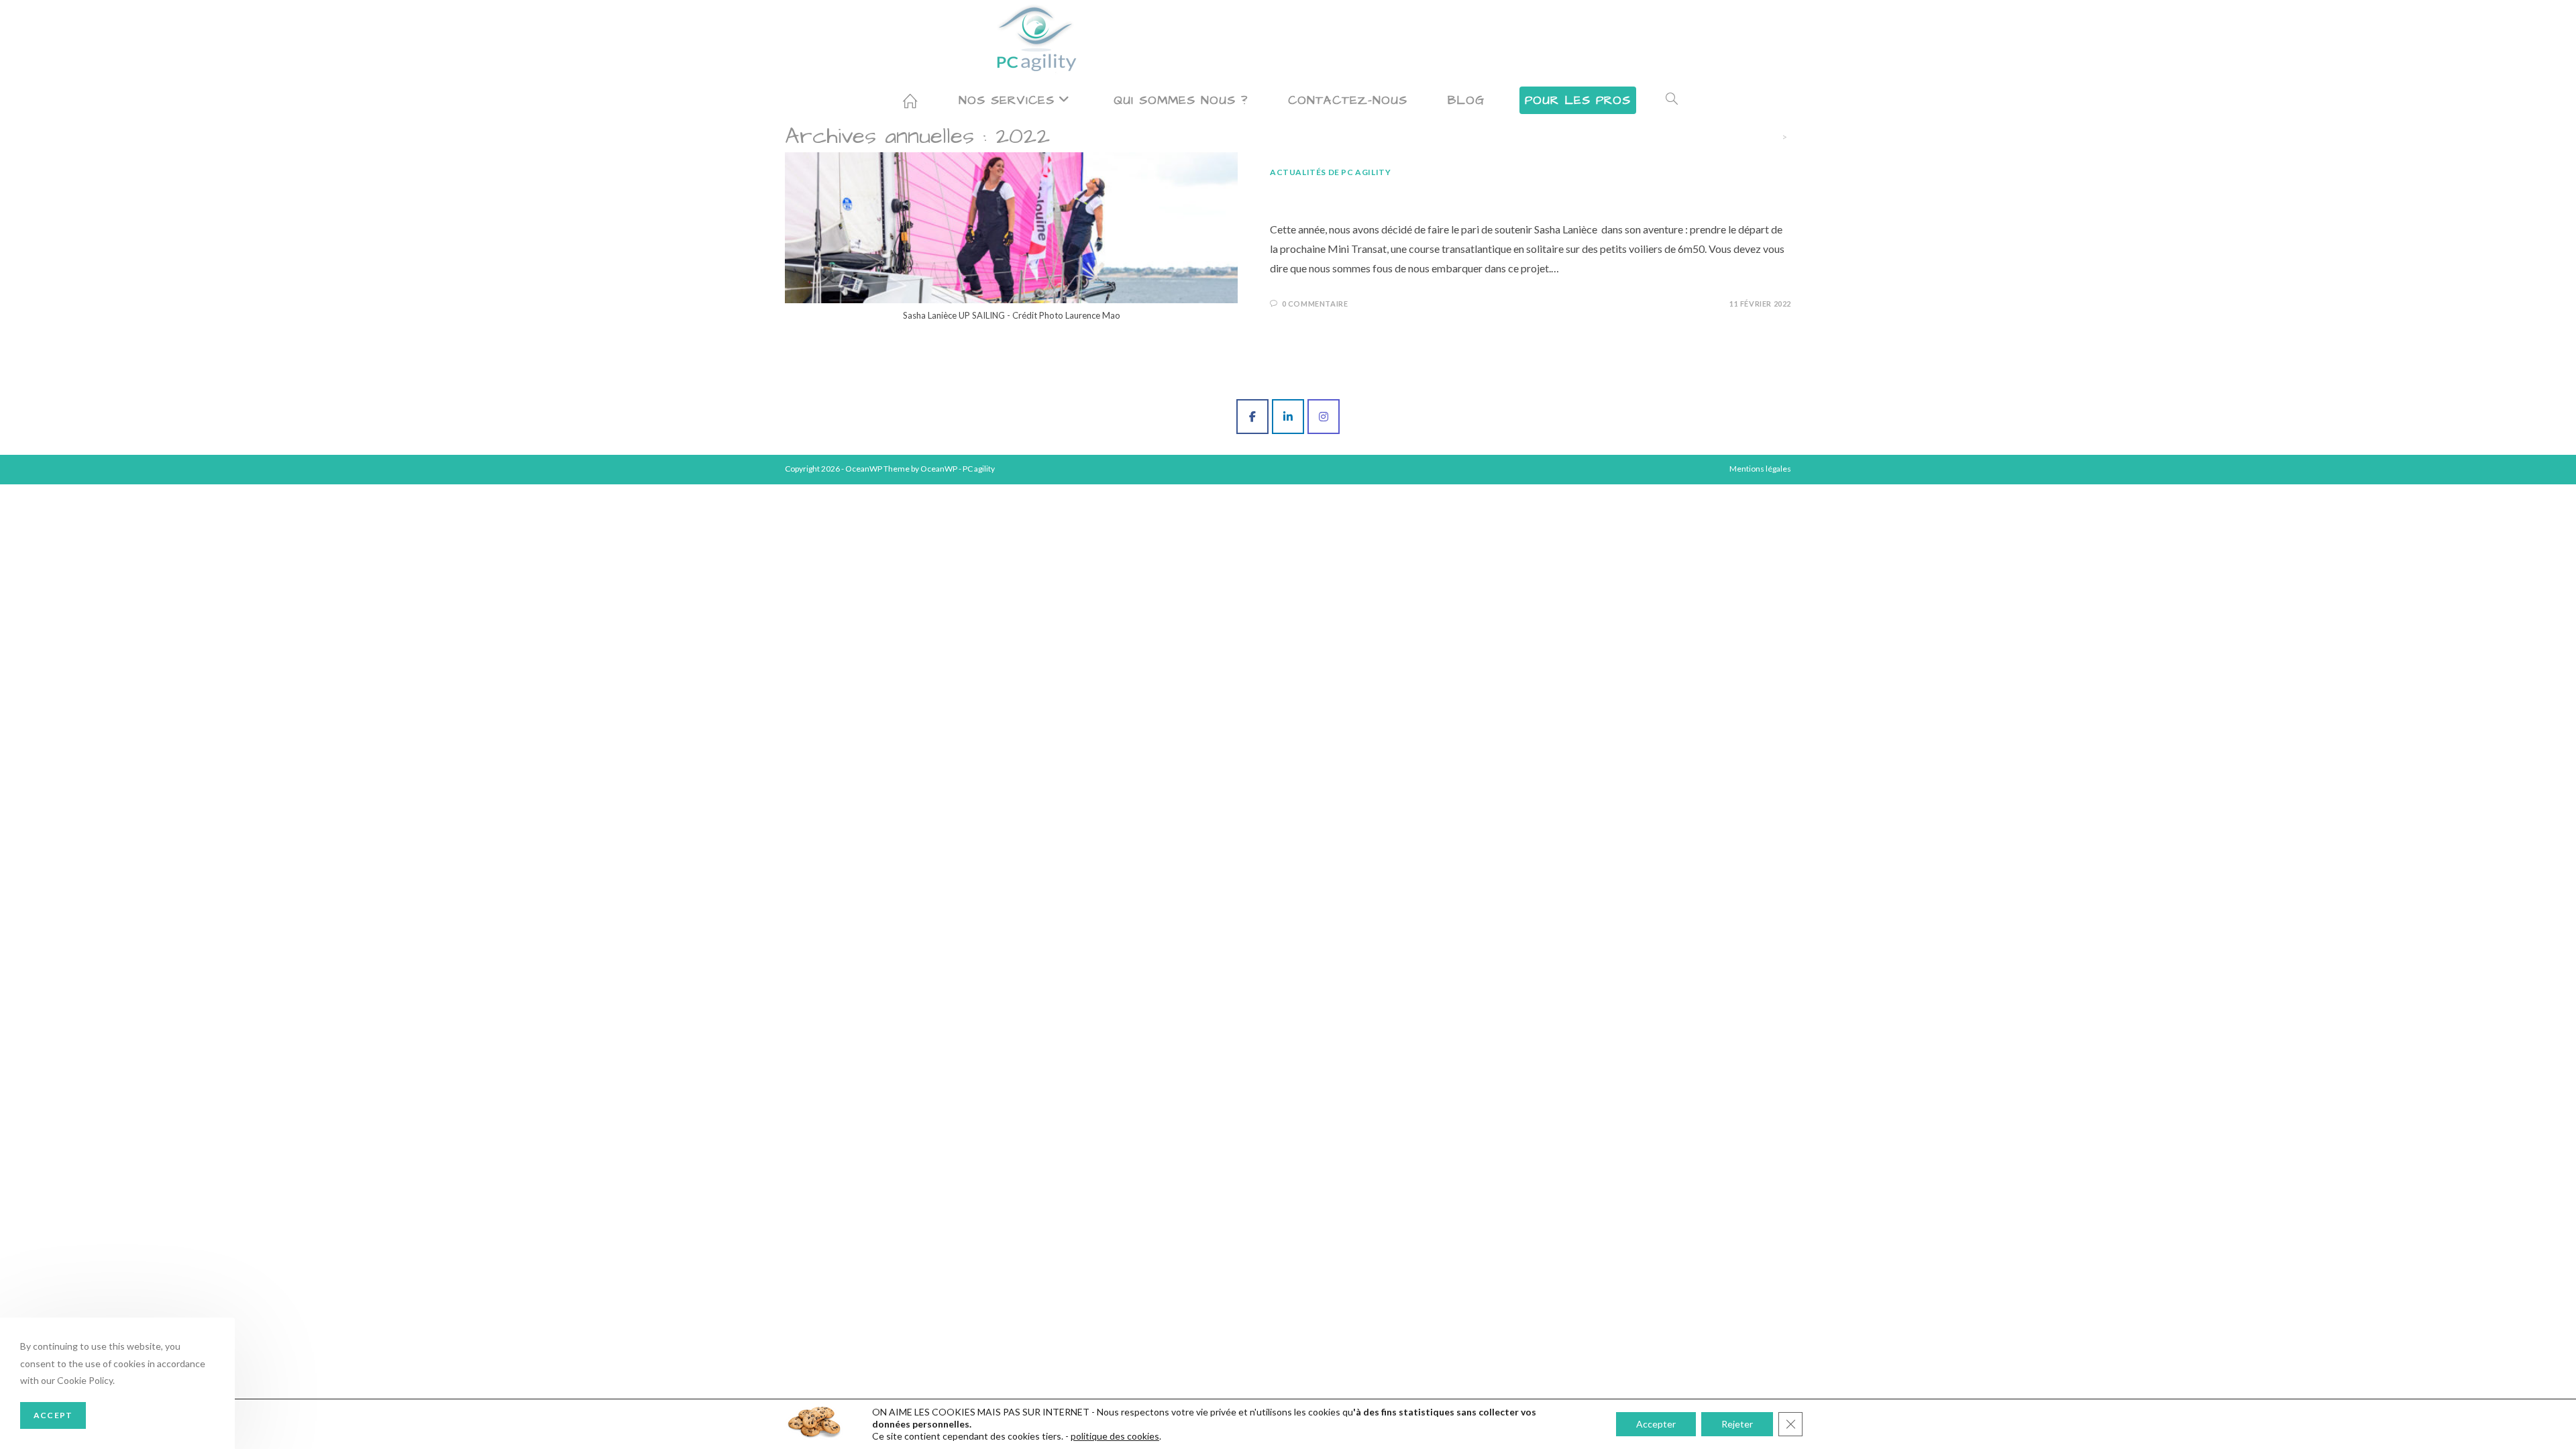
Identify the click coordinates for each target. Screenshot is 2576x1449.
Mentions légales (1760, 469)
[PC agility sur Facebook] (1252, 417)
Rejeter (1737, 1424)
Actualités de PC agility (1330, 172)
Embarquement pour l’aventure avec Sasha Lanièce (1475, 195)
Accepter (1656, 1424)
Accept (53, 1415)
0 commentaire (1315, 304)
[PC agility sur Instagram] (1324, 417)
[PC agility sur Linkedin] (1288, 417)
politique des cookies (1115, 1436)
